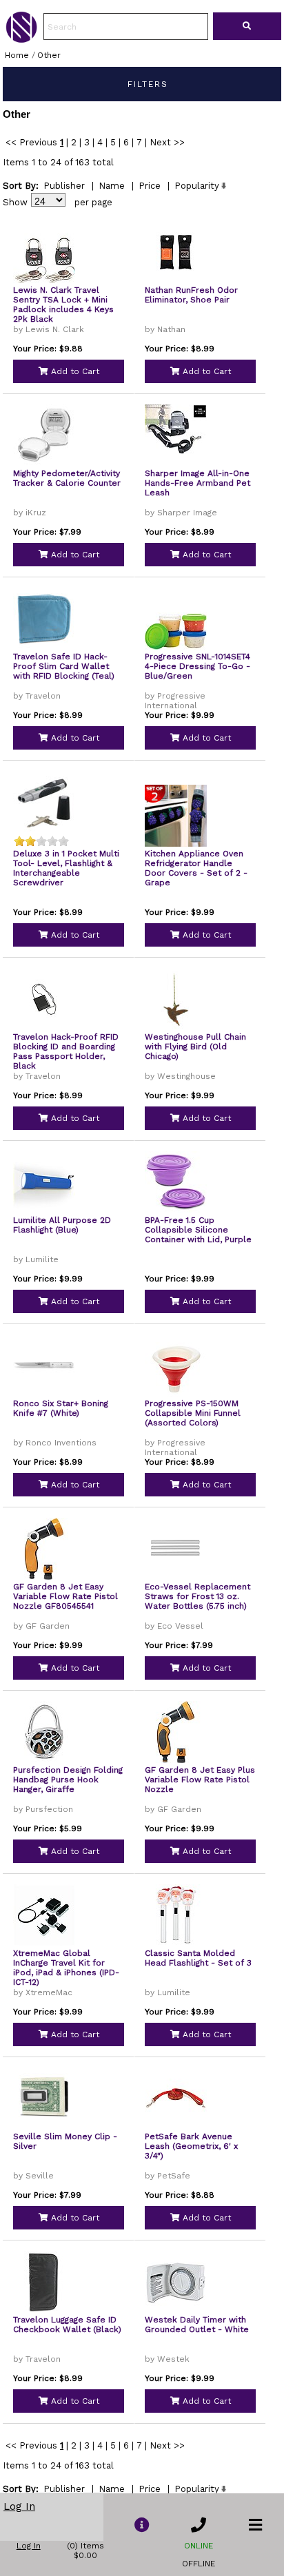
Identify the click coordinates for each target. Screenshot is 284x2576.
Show (15, 202)
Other (49, 55)
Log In (19, 2506)
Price (150, 186)
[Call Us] (199, 2525)
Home (17, 55)
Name (112, 186)
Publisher (64, 186)
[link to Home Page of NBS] (21, 39)
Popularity (197, 186)
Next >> (167, 142)
